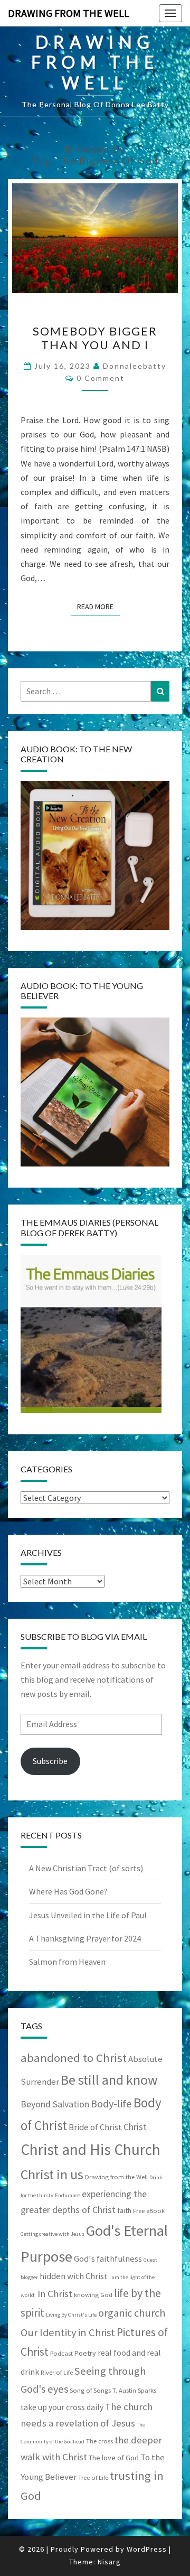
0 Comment (101, 378)
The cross (99, 2441)
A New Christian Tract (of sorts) (86, 1868)
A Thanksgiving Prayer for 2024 (85, 1938)
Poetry (85, 2353)
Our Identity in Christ (68, 2332)
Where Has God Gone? (68, 1891)
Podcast (61, 2353)
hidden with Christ (74, 2276)
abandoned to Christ (74, 2058)
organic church (132, 2313)
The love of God (114, 2458)
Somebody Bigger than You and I (95, 338)
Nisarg (109, 2562)
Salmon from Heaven (67, 1962)
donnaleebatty (135, 366)
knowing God (93, 2295)
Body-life (111, 2104)
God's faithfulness (108, 2259)
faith (124, 2210)
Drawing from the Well (116, 2177)
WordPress (147, 2549)
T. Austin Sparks (134, 2390)
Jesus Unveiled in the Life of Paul (88, 1915)
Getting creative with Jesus (53, 2234)
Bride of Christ (95, 2127)
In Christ (55, 2294)
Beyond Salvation (55, 2104)
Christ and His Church (91, 2149)
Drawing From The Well (69, 13)
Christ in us (52, 2174)
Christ (135, 2127)
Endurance (68, 2195)
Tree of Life (93, 2477)
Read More (98, 606)
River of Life (57, 2372)
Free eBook (149, 2211)
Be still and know (109, 2080)
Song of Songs (90, 2390)
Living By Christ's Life (71, 2315)
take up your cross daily (62, 2407)
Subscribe (50, 1761)
